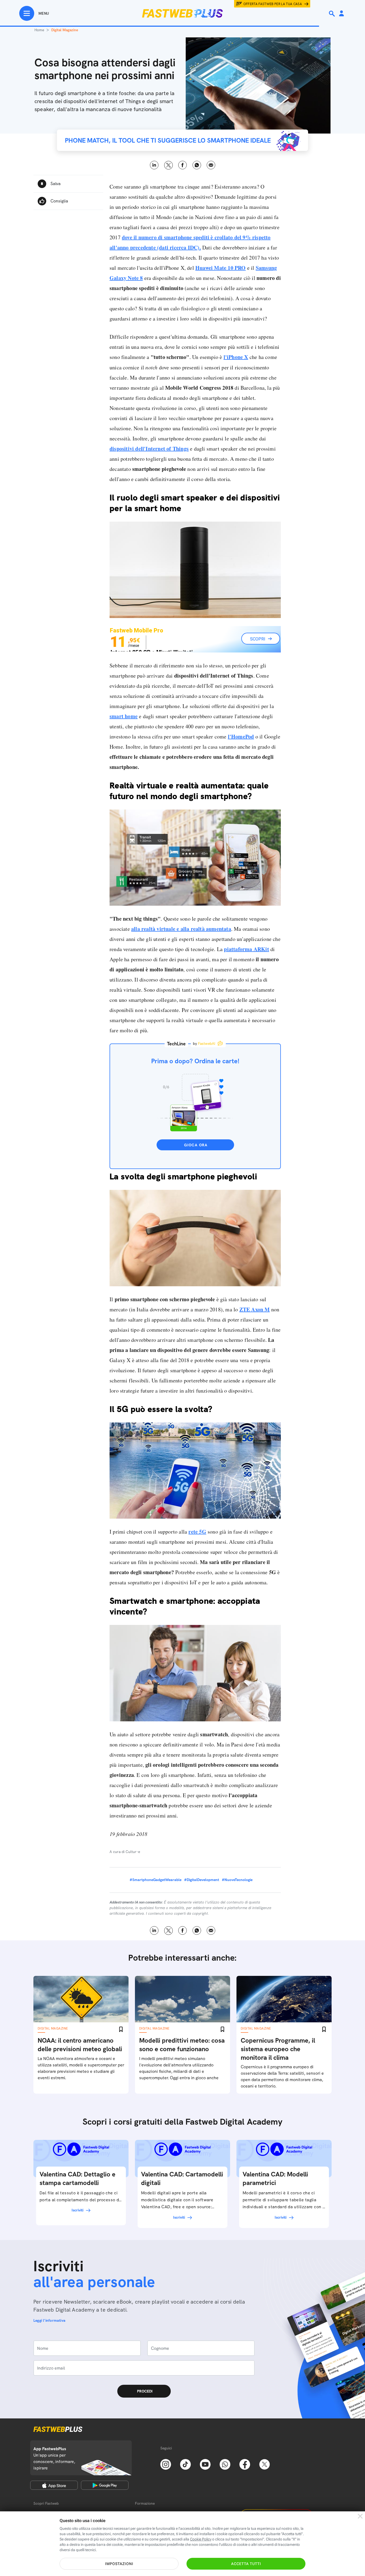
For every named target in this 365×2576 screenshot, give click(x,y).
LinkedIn (154, 165)
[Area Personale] (341, 14)
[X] (265, 2464)
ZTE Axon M (255, 1309)
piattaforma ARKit (246, 949)
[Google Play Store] (105, 2485)
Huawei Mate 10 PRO (221, 268)
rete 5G (197, 1532)
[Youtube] (205, 2464)
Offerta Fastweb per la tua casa (273, 4)
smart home (124, 716)
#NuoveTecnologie (237, 1880)
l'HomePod (241, 736)
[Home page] (183, 13)
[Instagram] (166, 2464)
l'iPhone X (236, 357)
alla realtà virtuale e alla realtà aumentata (181, 929)
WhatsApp (197, 165)
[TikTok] (185, 2464)
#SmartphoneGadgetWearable (156, 1880)
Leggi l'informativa (49, 2320)
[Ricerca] (332, 14)
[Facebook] (245, 2464)
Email (211, 165)
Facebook (183, 165)
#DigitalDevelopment (202, 1880)
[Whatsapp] (225, 2464)
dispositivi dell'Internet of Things (149, 449)
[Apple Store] (54, 2485)
